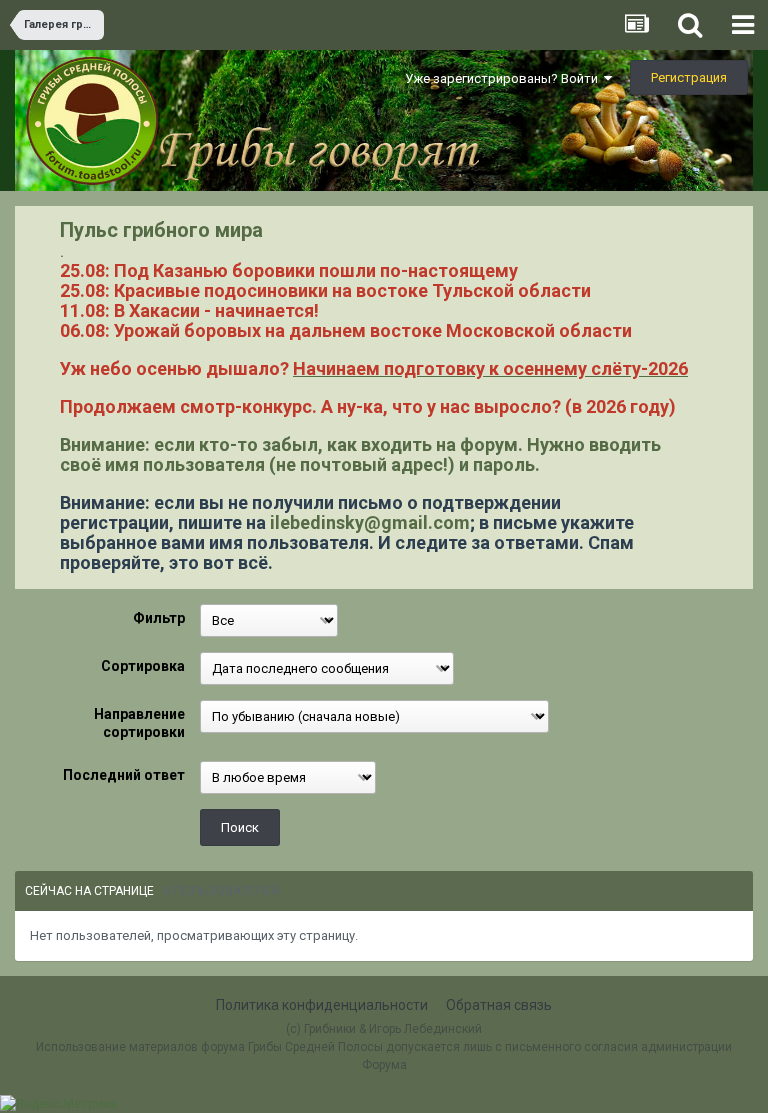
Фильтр (159, 618)
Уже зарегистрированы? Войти (504, 78)
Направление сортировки (139, 723)
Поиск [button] (240, 827)
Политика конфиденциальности (322, 1005)
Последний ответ (124, 775)
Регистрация (689, 77)
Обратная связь (499, 1005)
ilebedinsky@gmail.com (370, 522)
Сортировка (143, 666)
